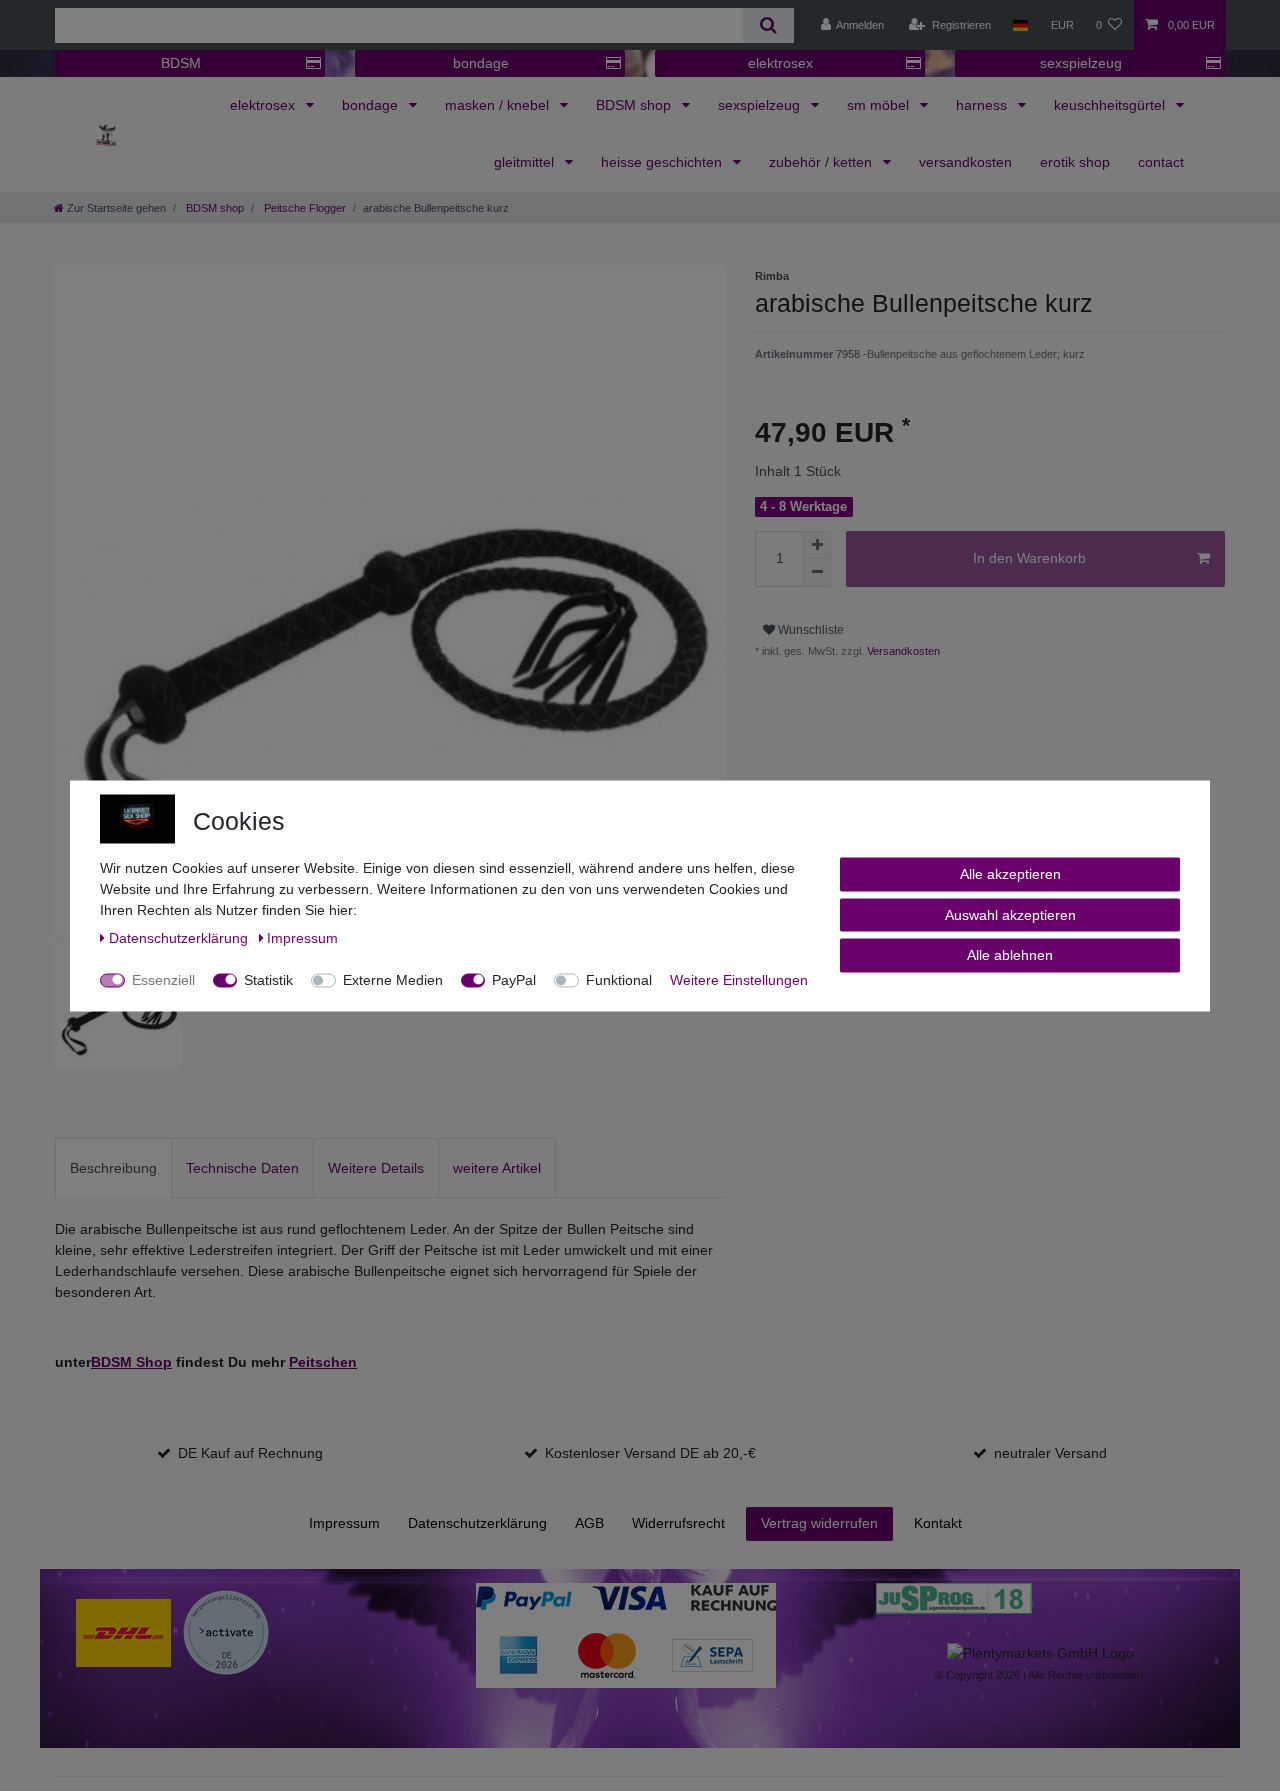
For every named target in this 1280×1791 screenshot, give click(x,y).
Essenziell (163, 979)
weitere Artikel (497, 1168)
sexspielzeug (1081, 63)
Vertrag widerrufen (819, 1523)
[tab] (113, 1167)
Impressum (344, 1523)
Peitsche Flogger (303, 208)
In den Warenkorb (1029, 558)
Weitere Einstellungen (739, 979)
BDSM (181, 63)
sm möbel (880, 105)
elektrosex (780, 63)
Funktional (619, 979)
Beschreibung (113, 1168)
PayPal (514, 979)
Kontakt (938, 1523)
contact (1161, 162)
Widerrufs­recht (678, 1523)
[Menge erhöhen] (817, 545)
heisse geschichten (663, 162)
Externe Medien (393, 979)
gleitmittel (526, 162)
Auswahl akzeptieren (1010, 914)
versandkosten (965, 162)
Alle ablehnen (1010, 954)
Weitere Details (376, 1168)
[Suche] (768, 25)
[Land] (1020, 25)
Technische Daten (242, 1168)
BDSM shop (635, 105)
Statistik (268, 979)
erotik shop (1075, 162)
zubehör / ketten (822, 162)
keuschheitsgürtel (1111, 105)
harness (983, 105)
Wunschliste (809, 630)
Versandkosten (902, 651)
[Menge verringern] (817, 573)
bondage (481, 63)
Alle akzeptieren (1010, 873)
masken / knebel (499, 105)
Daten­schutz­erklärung (477, 1523)
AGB (589, 1523)
